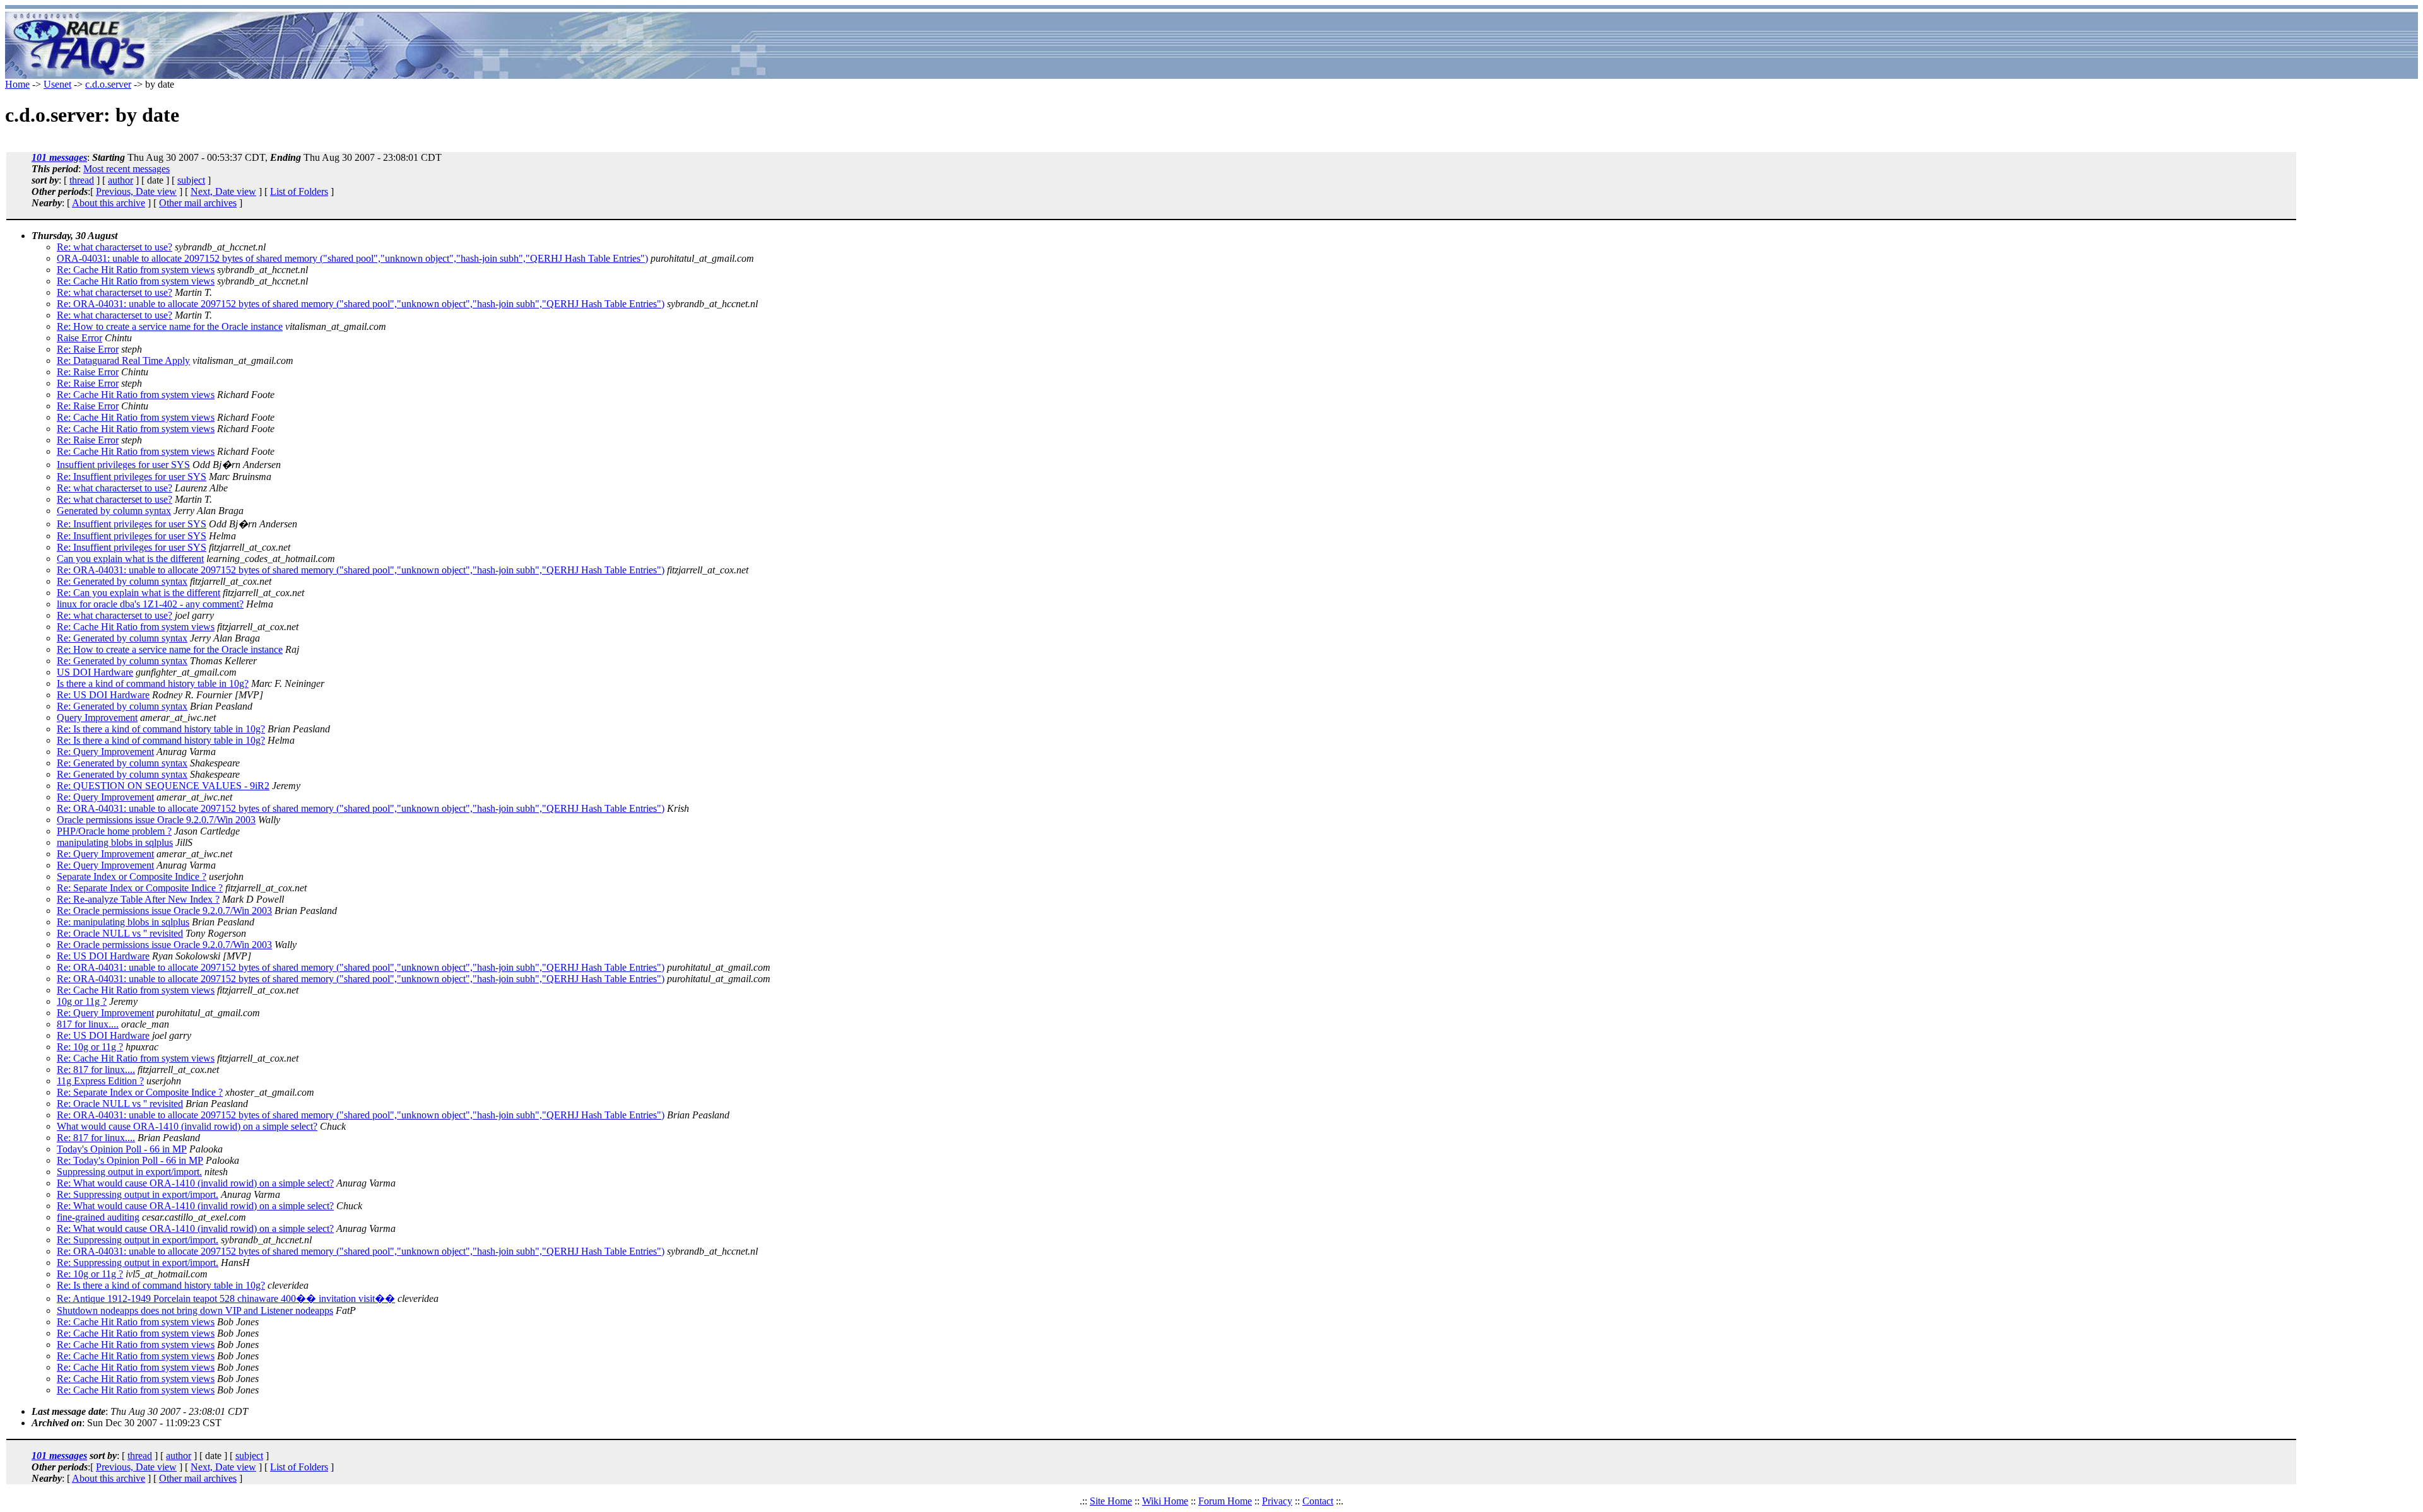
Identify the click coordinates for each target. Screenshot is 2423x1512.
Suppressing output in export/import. (129, 1172)
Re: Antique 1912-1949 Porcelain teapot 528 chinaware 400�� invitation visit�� (226, 1298)
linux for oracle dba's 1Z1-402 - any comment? (150, 604)
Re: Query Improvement (105, 752)
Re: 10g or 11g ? (90, 1047)
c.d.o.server (108, 84)
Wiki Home (1165, 1501)
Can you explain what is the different (130, 559)
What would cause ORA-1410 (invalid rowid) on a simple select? (187, 1126)
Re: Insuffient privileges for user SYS (132, 477)
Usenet (57, 84)
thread (82, 180)
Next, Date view (223, 191)
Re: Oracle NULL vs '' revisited (120, 933)
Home (17, 84)
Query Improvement (97, 718)
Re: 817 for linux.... (96, 1070)
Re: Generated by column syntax (122, 581)
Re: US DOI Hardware (103, 695)
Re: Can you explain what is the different (139, 593)
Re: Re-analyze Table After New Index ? (138, 899)
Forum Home (1225, 1501)
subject (191, 180)
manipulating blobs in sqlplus (115, 842)
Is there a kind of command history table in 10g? (153, 683)
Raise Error (80, 338)
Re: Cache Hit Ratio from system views (136, 270)
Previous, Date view (136, 191)
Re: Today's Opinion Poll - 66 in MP (130, 1160)
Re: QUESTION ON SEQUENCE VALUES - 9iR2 (163, 786)
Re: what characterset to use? (115, 247)
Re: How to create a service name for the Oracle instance (170, 326)
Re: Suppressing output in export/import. (138, 1194)
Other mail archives (198, 203)
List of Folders (299, 191)
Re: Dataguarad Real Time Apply (123, 360)
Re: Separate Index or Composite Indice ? (140, 888)
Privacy (1277, 1501)
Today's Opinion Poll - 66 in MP (122, 1149)
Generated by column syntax (114, 511)
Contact (1318, 1501)
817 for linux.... (88, 1024)
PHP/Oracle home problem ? (114, 831)
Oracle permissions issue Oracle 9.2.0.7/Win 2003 (156, 820)
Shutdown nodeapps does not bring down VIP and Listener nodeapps (195, 1310)
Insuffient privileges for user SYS (123, 465)
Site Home (1111, 1501)
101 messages (59, 157)
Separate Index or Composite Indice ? (132, 876)
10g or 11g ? (82, 1001)
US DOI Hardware (95, 672)
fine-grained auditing (98, 1217)
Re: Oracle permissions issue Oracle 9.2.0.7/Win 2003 (164, 911)
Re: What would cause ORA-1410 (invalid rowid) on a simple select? (195, 1183)
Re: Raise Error (88, 349)
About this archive (109, 203)
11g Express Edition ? (100, 1081)
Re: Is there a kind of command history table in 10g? (161, 729)
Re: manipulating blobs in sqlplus (123, 922)
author (121, 180)
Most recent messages (127, 169)
